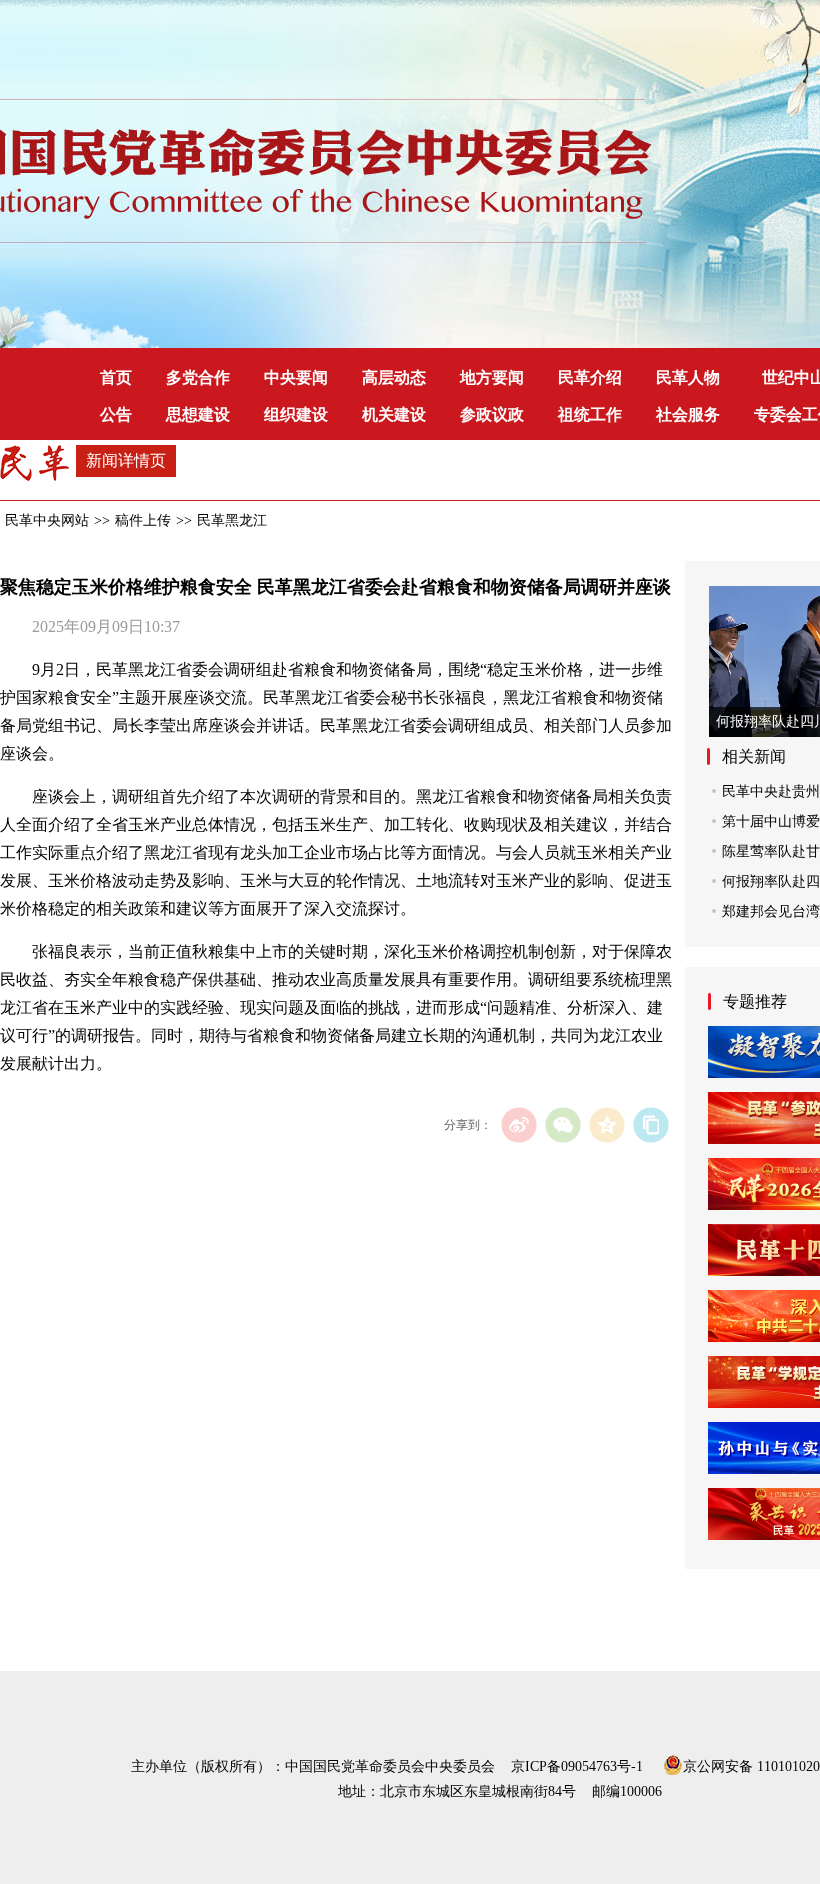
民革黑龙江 (232, 520)
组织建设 (296, 414)
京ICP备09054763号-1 (577, 1766)
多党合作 (198, 377)
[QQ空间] (606, 1124)
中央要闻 (296, 377)
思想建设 (198, 414)
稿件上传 (143, 520)
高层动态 (394, 377)
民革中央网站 (47, 520)
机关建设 (394, 414)
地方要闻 (492, 377)
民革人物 (688, 377)
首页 (116, 377)
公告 (116, 414)
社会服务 (688, 414)
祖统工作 (590, 414)
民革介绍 (590, 377)
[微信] (562, 1124)
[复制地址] (650, 1124)
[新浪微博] (518, 1124)
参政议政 (492, 414)
